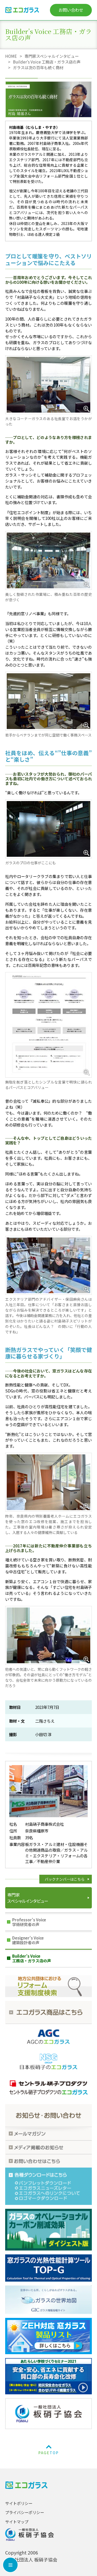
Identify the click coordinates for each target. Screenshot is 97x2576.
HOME (11, 56)
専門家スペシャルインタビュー (52, 56)
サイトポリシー (19, 2503)
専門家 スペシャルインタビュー (27, 1898)
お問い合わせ (71, 10)
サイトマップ (17, 2522)
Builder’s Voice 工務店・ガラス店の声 (47, 62)
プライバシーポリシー (25, 2512)
